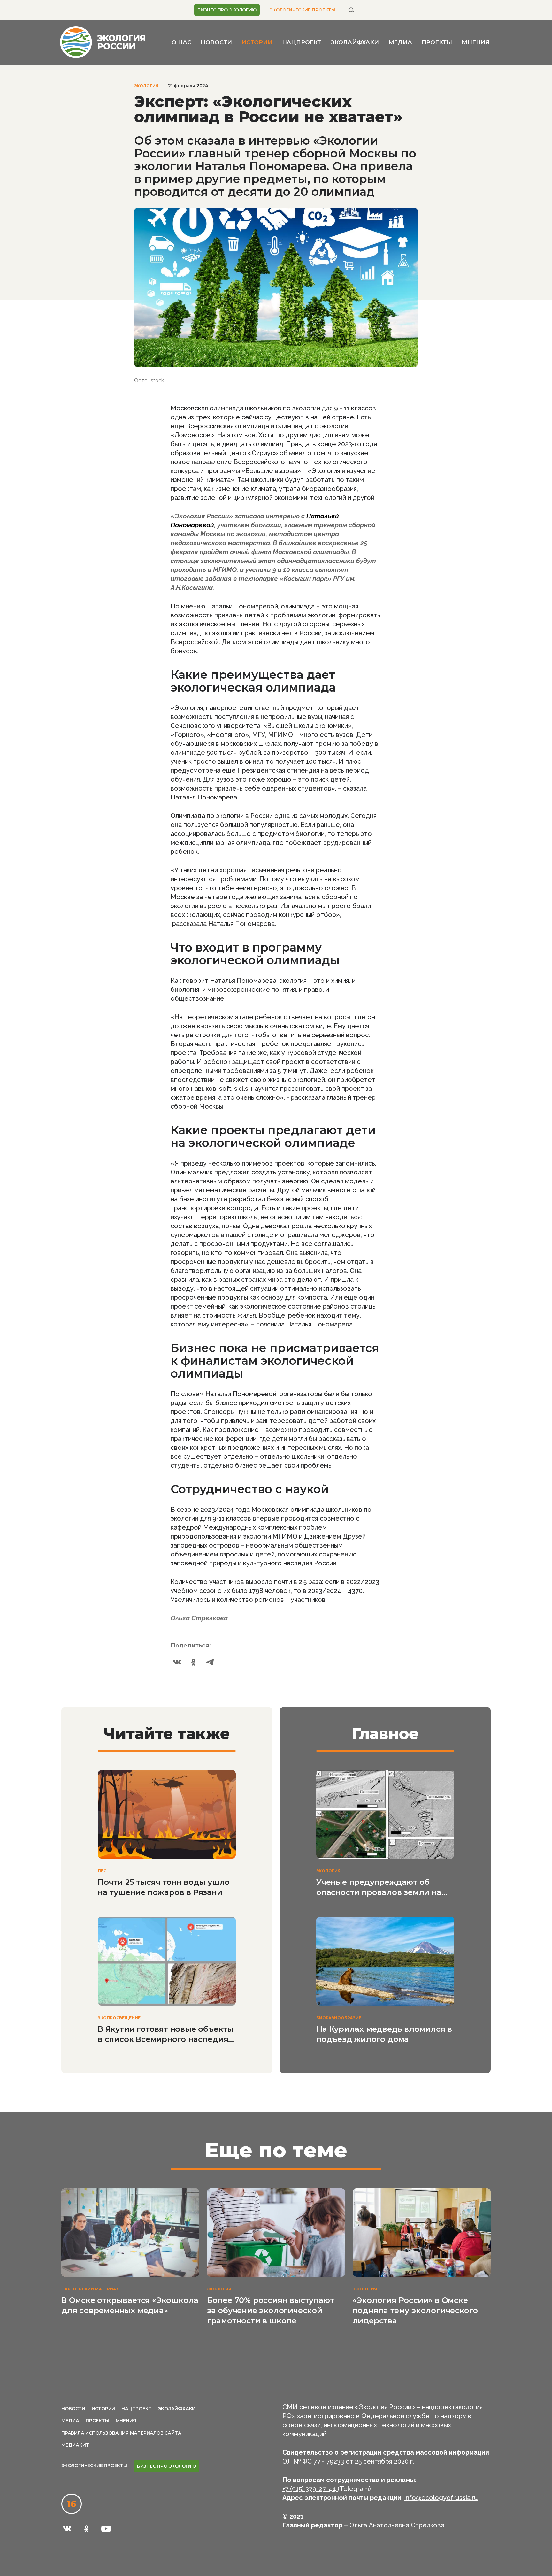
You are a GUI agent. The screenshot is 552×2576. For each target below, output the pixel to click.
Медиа (400, 42)
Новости (216, 42)
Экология (146, 86)
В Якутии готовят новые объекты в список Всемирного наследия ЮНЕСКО (166, 2034)
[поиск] (351, 10)
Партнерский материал (90, 2289)
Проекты (437, 42)
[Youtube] (106, 2529)
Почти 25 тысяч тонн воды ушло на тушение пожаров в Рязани (164, 1887)
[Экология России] (103, 42)
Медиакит (75, 2445)
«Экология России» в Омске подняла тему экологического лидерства (415, 2310)
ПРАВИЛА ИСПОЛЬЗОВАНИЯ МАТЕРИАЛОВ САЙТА (121, 2433)
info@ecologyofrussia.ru (441, 2498)
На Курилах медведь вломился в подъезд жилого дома (384, 2034)
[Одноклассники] (194, 1662)
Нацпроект (302, 42)
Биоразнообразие (339, 2018)
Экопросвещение (119, 2018)
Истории (257, 42)
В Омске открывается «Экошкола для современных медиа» (130, 2305)
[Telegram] (210, 1662)
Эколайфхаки (355, 42)
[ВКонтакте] (177, 1662)
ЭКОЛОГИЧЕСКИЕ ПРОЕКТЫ (302, 10)
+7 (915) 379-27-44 (310, 2489)
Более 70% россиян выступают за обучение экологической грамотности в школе (271, 2310)
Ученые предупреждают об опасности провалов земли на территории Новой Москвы (379, 1888)
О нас (181, 42)
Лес (102, 1871)
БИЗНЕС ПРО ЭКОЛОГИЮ (227, 10)
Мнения (475, 42)
